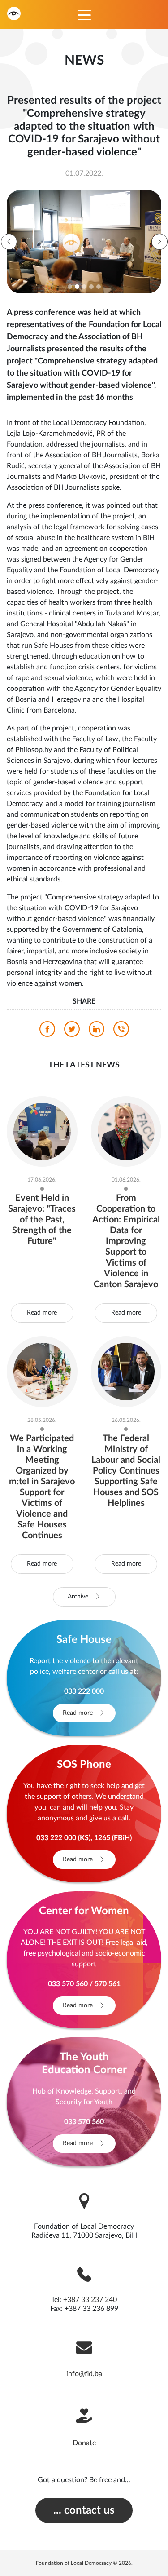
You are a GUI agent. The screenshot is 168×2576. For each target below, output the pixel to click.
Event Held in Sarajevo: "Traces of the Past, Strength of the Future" (42, 1220)
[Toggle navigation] (84, 14)
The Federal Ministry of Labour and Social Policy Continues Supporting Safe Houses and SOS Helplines (126, 1471)
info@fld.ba (84, 2374)
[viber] (121, 1031)
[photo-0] (83, 242)
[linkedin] (97, 1031)
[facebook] (47, 1031)
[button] (9, 242)
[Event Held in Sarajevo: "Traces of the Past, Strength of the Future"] (42, 1131)
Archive (79, 1597)
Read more (42, 1313)
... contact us (84, 2510)
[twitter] (72, 1031)
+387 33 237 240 (90, 2300)
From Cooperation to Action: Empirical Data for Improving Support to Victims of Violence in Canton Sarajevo (126, 1241)
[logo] (14, 13)
